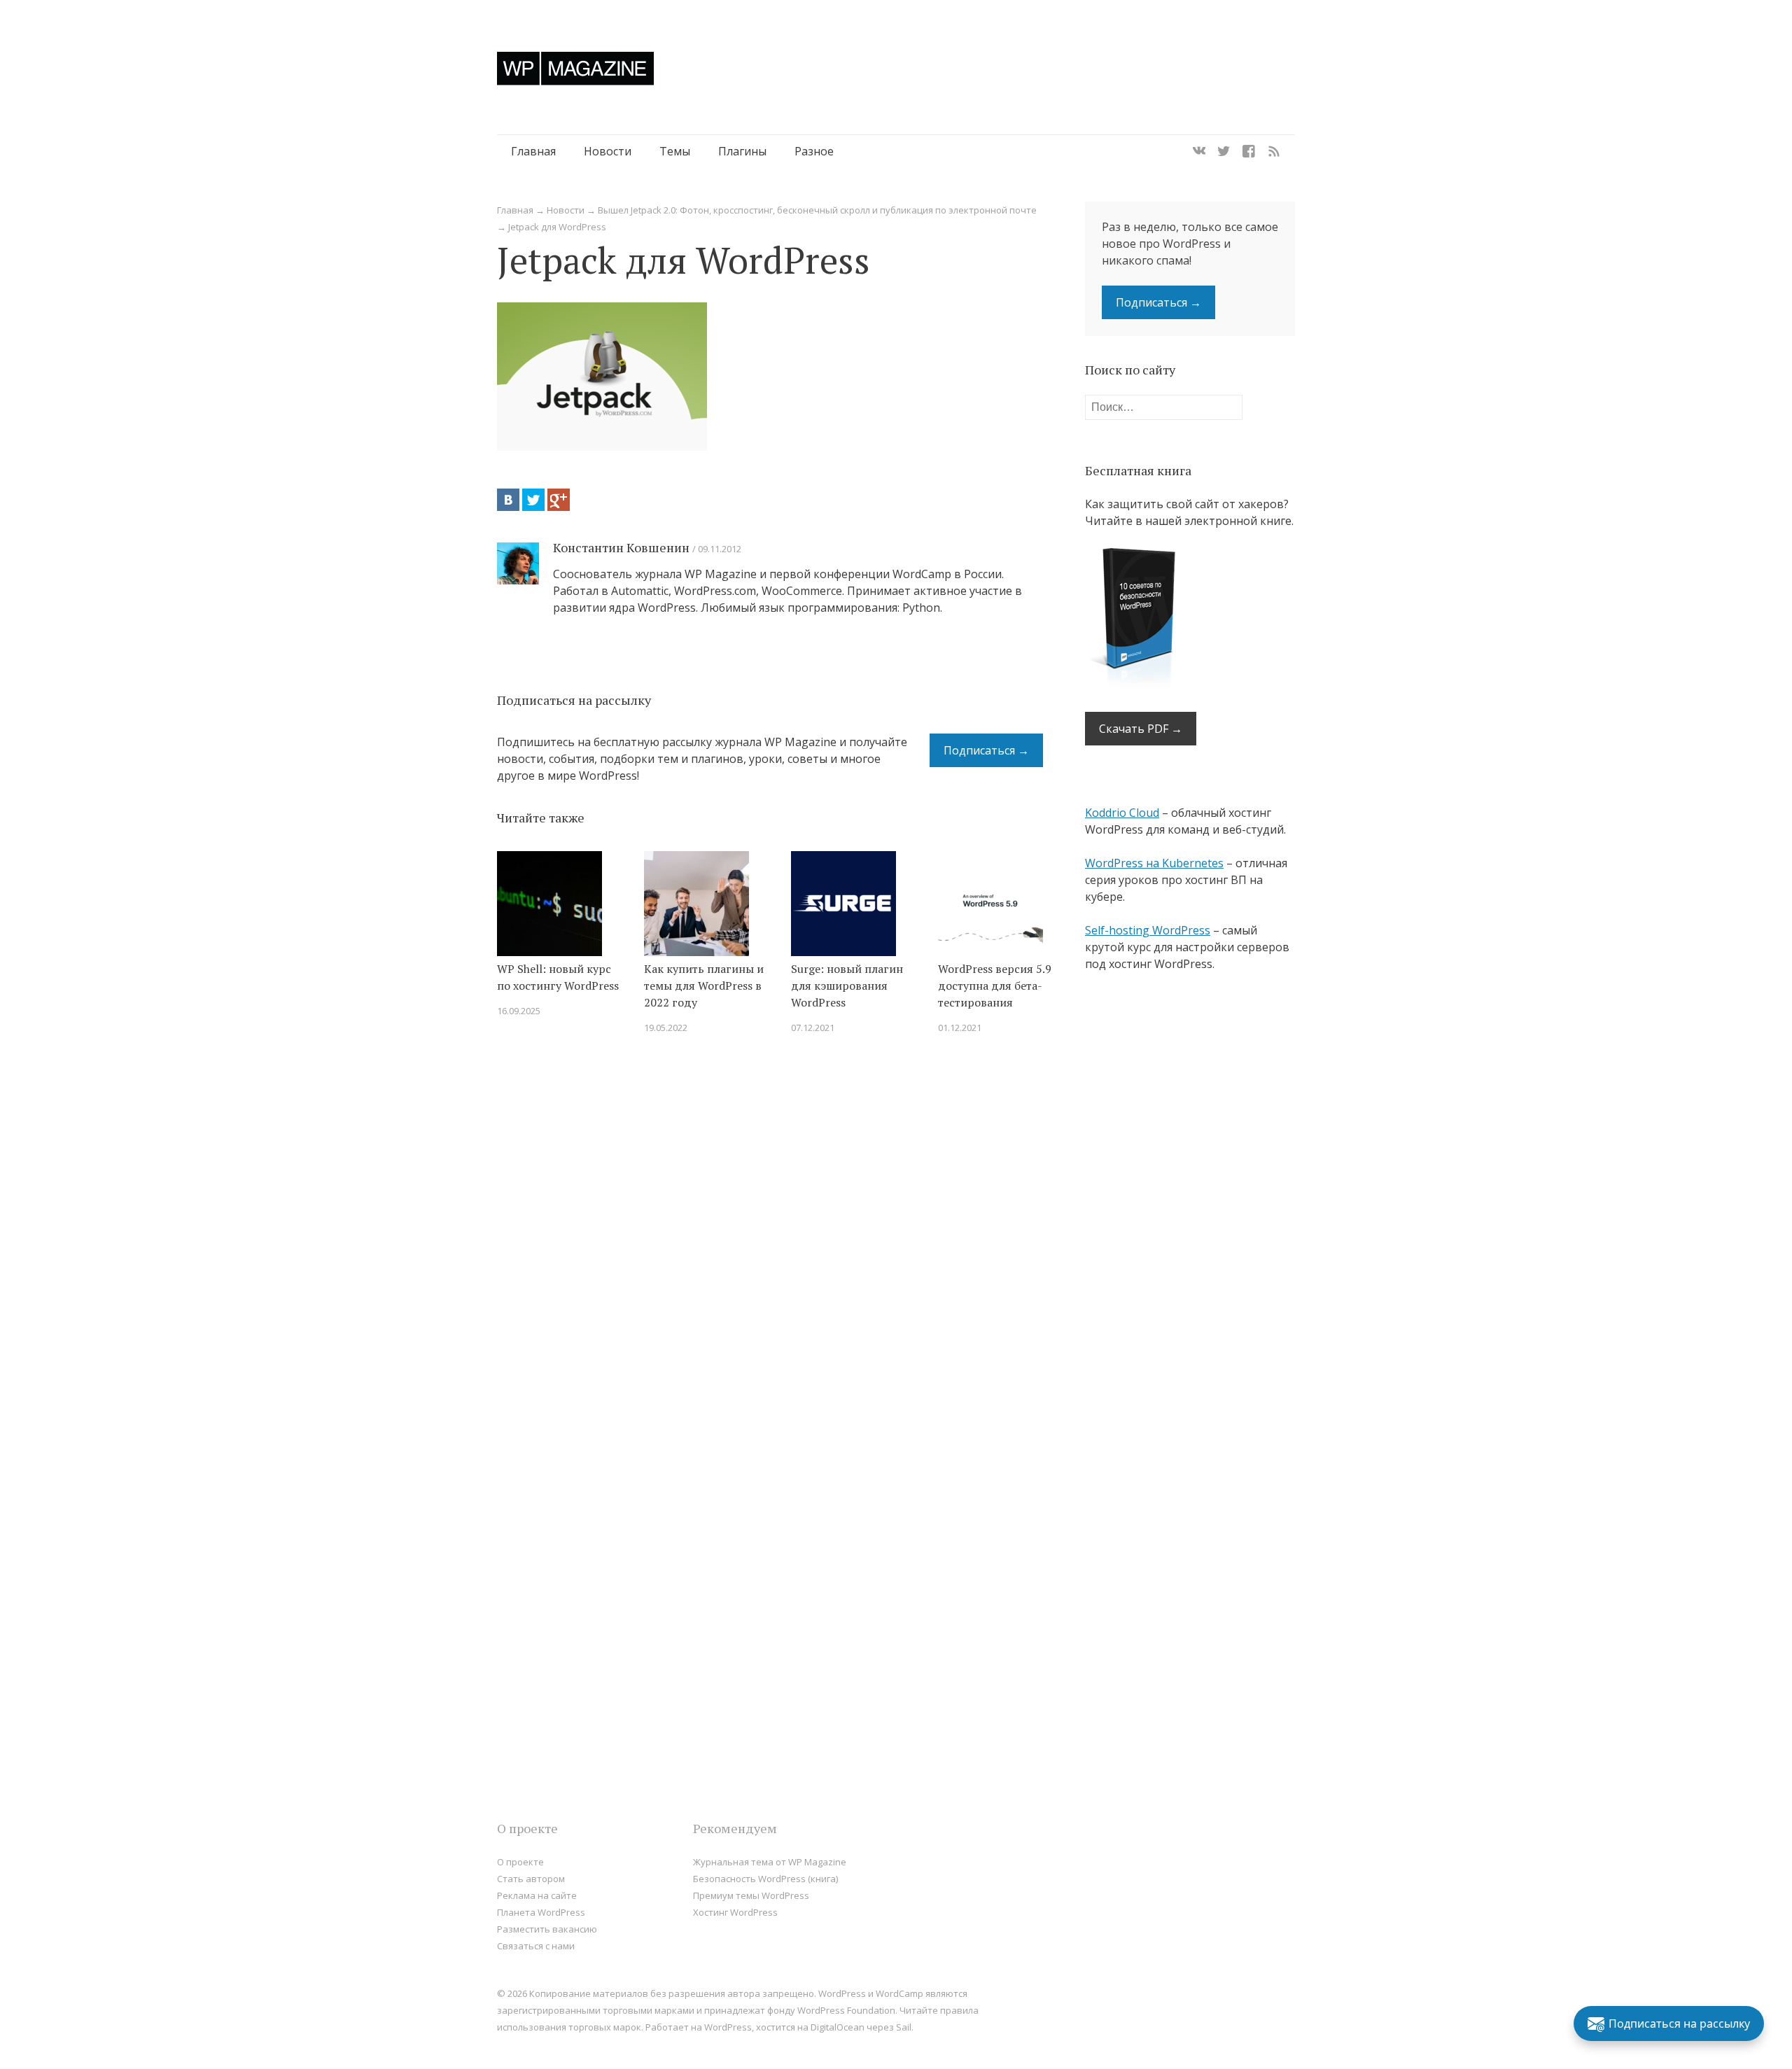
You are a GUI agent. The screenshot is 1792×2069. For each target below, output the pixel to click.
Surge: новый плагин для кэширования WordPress (847, 986)
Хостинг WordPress (735, 1912)
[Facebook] (1249, 151)
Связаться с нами (536, 1946)
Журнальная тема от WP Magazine (770, 1862)
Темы (675, 151)
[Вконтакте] (1199, 151)
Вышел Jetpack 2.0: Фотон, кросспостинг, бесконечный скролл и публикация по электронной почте (817, 210)
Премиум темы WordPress (751, 1895)
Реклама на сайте (537, 1895)
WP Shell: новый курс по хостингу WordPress (558, 977)
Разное (814, 151)
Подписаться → (986, 750)
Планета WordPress (541, 1912)
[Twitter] (1224, 151)
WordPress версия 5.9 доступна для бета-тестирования (995, 986)
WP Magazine (575, 68)
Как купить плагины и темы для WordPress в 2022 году (704, 986)
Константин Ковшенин (621, 547)
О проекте (520, 1862)
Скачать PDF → (1141, 729)
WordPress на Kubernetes (1154, 863)
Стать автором (531, 1879)
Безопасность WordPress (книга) (765, 1879)
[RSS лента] (1274, 151)
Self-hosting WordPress (1148, 930)
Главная (533, 151)
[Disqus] (770, 1244)
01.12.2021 (960, 1028)
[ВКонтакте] (508, 500)
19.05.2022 (666, 1028)
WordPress (728, 2027)
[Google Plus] (559, 500)
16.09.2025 (519, 1011)
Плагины (742, 151)
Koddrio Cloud (1122, 813)
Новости (608, 151)
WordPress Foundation (846, 2010)
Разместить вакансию (547, 1929)
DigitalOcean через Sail (861, 2027)
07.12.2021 (813, 1028)
